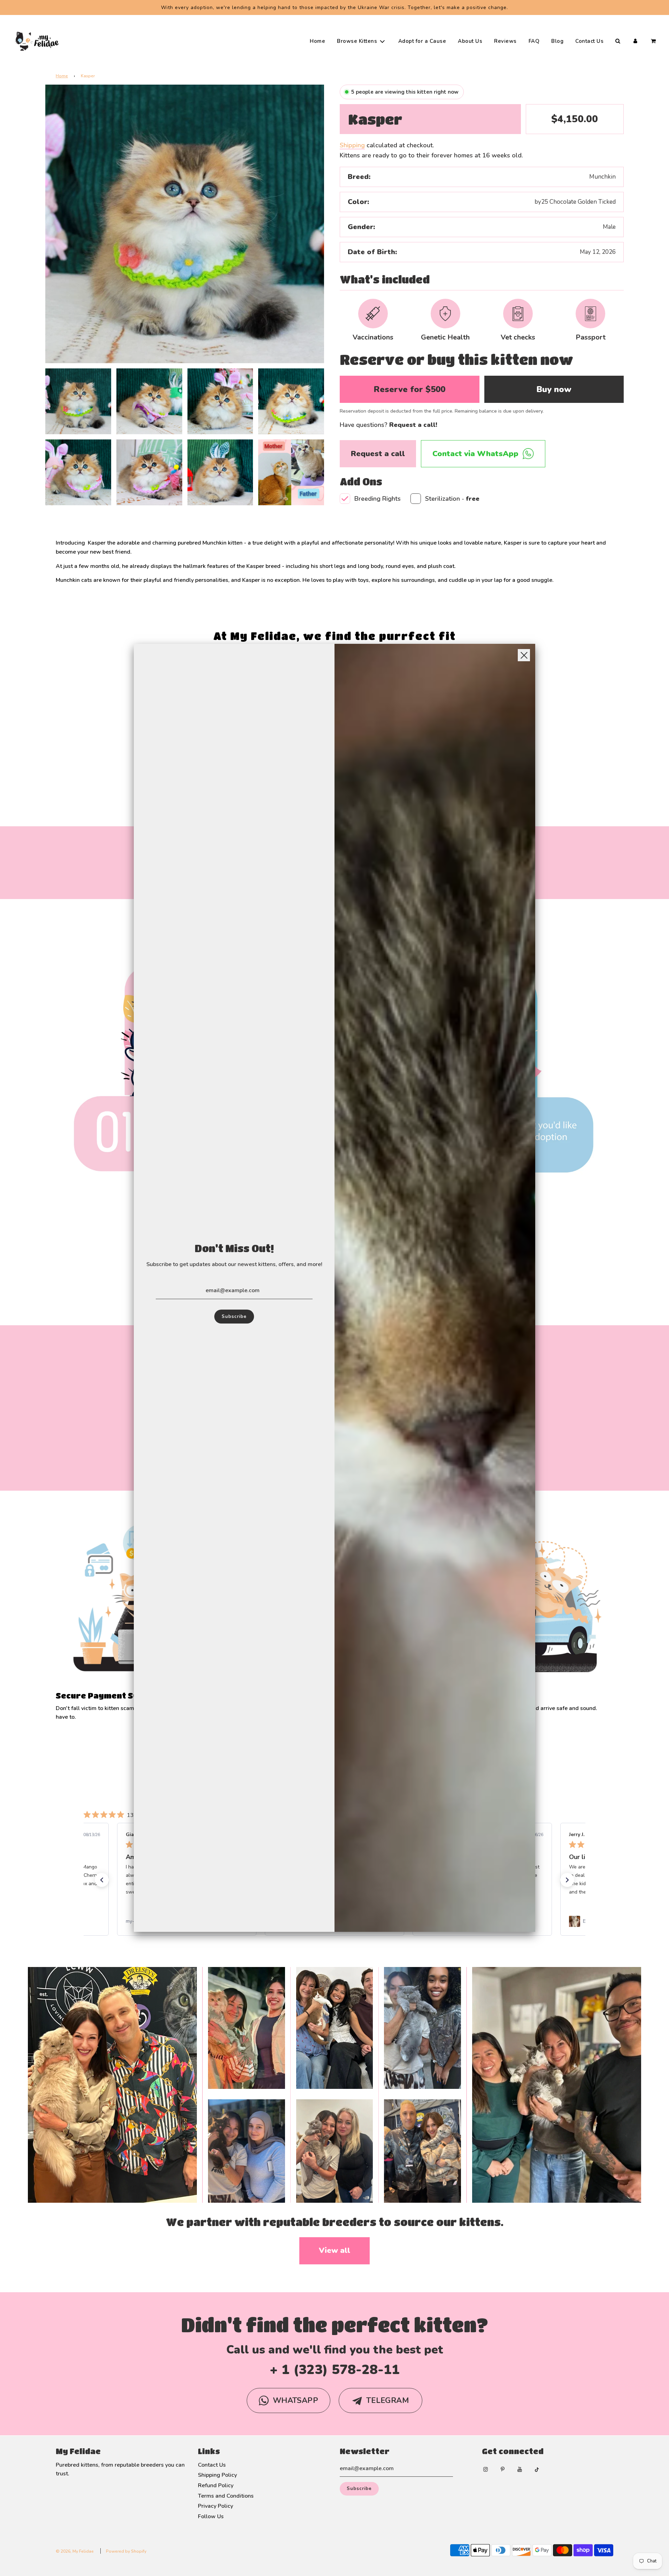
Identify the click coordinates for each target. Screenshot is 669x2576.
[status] (70, 2555)
